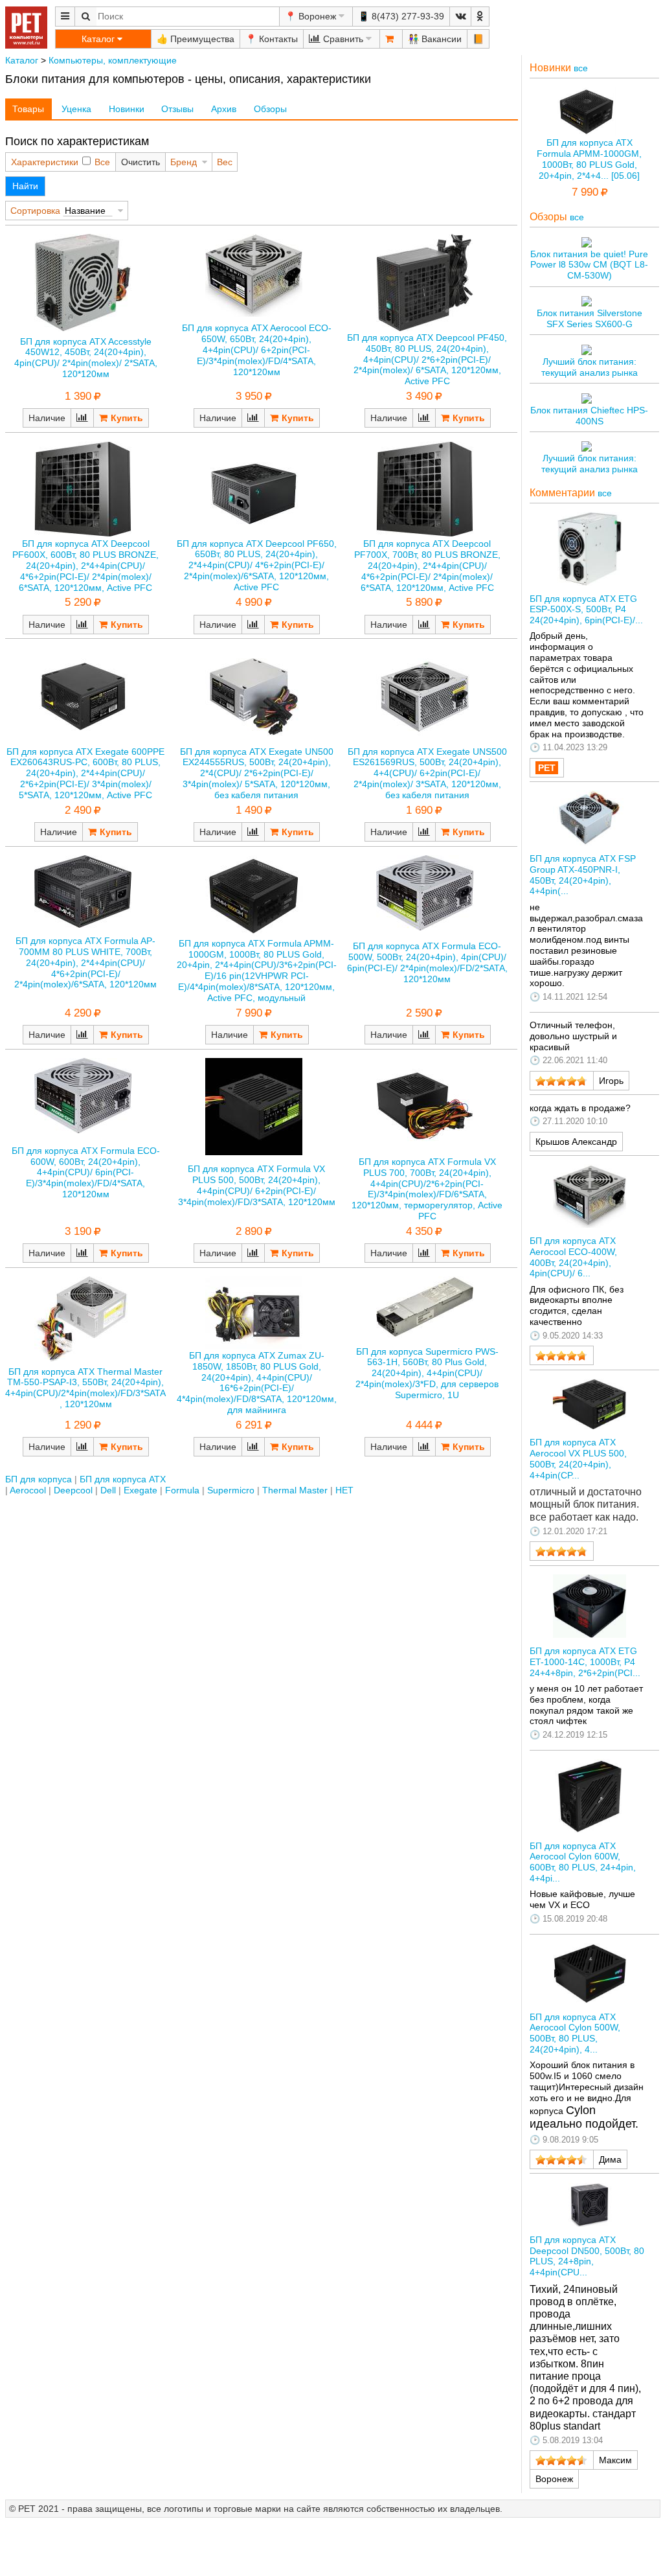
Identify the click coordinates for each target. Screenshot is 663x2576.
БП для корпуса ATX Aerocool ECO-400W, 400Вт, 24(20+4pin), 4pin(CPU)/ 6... (573, 1257)
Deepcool (73, 1490)
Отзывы (177, 109)
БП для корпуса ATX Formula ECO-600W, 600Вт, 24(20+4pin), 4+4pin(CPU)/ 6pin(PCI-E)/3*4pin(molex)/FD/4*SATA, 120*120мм (86, 1172)
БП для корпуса (39, 1479)
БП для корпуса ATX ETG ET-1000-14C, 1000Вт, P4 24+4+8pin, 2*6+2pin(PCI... (585, 1662)
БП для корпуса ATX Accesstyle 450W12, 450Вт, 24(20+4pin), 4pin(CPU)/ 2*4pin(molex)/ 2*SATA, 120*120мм (86, 358)
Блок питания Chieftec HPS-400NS (589, 416)
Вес (225, 162)
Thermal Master (295, 1490)
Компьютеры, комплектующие (113, 60)
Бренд (184, 162)
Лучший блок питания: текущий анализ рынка (590, 367)
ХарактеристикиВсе (61, 162)
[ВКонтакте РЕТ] (460, 17)
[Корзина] (391, 39)
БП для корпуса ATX (123, 1479)
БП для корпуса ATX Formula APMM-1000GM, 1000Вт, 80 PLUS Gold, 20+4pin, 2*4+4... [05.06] (589, 159)
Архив (224, 109)
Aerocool (28, 1490)
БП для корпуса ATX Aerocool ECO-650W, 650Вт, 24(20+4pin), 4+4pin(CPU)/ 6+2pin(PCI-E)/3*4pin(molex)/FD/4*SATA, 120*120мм (257, 350)
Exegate (140, 1490)
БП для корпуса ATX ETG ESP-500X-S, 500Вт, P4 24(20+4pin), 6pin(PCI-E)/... (586, 610)
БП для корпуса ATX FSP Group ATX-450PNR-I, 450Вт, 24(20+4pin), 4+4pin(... (583, 875)
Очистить (140, 162)
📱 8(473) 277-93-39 (401, 16)
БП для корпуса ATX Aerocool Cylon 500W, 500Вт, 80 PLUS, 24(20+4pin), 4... (575, 2033)
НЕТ (344, 1490)
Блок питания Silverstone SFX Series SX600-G (590, 318)
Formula (182, 1490)
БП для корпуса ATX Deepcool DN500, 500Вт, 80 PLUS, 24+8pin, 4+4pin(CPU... (587, 2256)
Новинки (127, 109)
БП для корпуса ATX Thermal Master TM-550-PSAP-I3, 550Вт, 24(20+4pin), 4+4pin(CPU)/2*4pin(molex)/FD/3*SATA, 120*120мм (85, 1388)
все (581, 68)
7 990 (585, 192)
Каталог (22, 60)
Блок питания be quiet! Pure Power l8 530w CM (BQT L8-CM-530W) (589, 265)
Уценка (76, 109)
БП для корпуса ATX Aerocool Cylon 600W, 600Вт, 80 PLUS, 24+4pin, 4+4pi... (583, 1862)
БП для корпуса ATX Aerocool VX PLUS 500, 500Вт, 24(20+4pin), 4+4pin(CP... (578, 1458)
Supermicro (231, 1490)
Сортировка (35, 211)
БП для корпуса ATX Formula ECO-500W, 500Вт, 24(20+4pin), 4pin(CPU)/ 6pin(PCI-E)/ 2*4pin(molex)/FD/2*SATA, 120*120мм (427, 962)
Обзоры (270, 109)
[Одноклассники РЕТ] (480, 17)
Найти (25, 186)
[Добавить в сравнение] (82, 418)
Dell (108, 1490)
